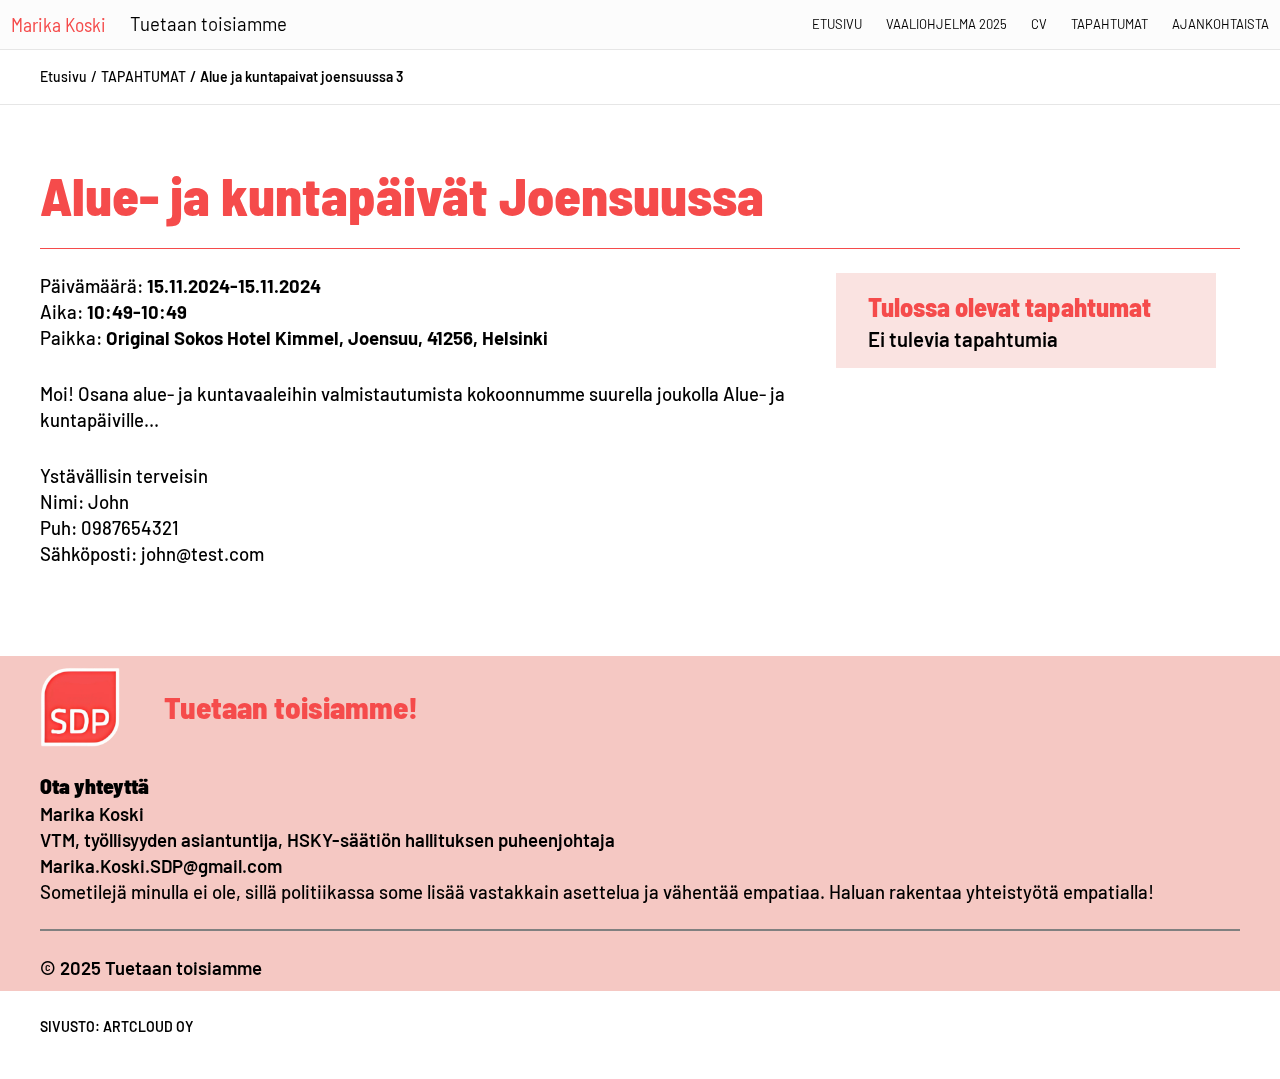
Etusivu (63, 76)
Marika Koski (58, 24)
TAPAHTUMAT (143, 76)
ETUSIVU (837, 24)
